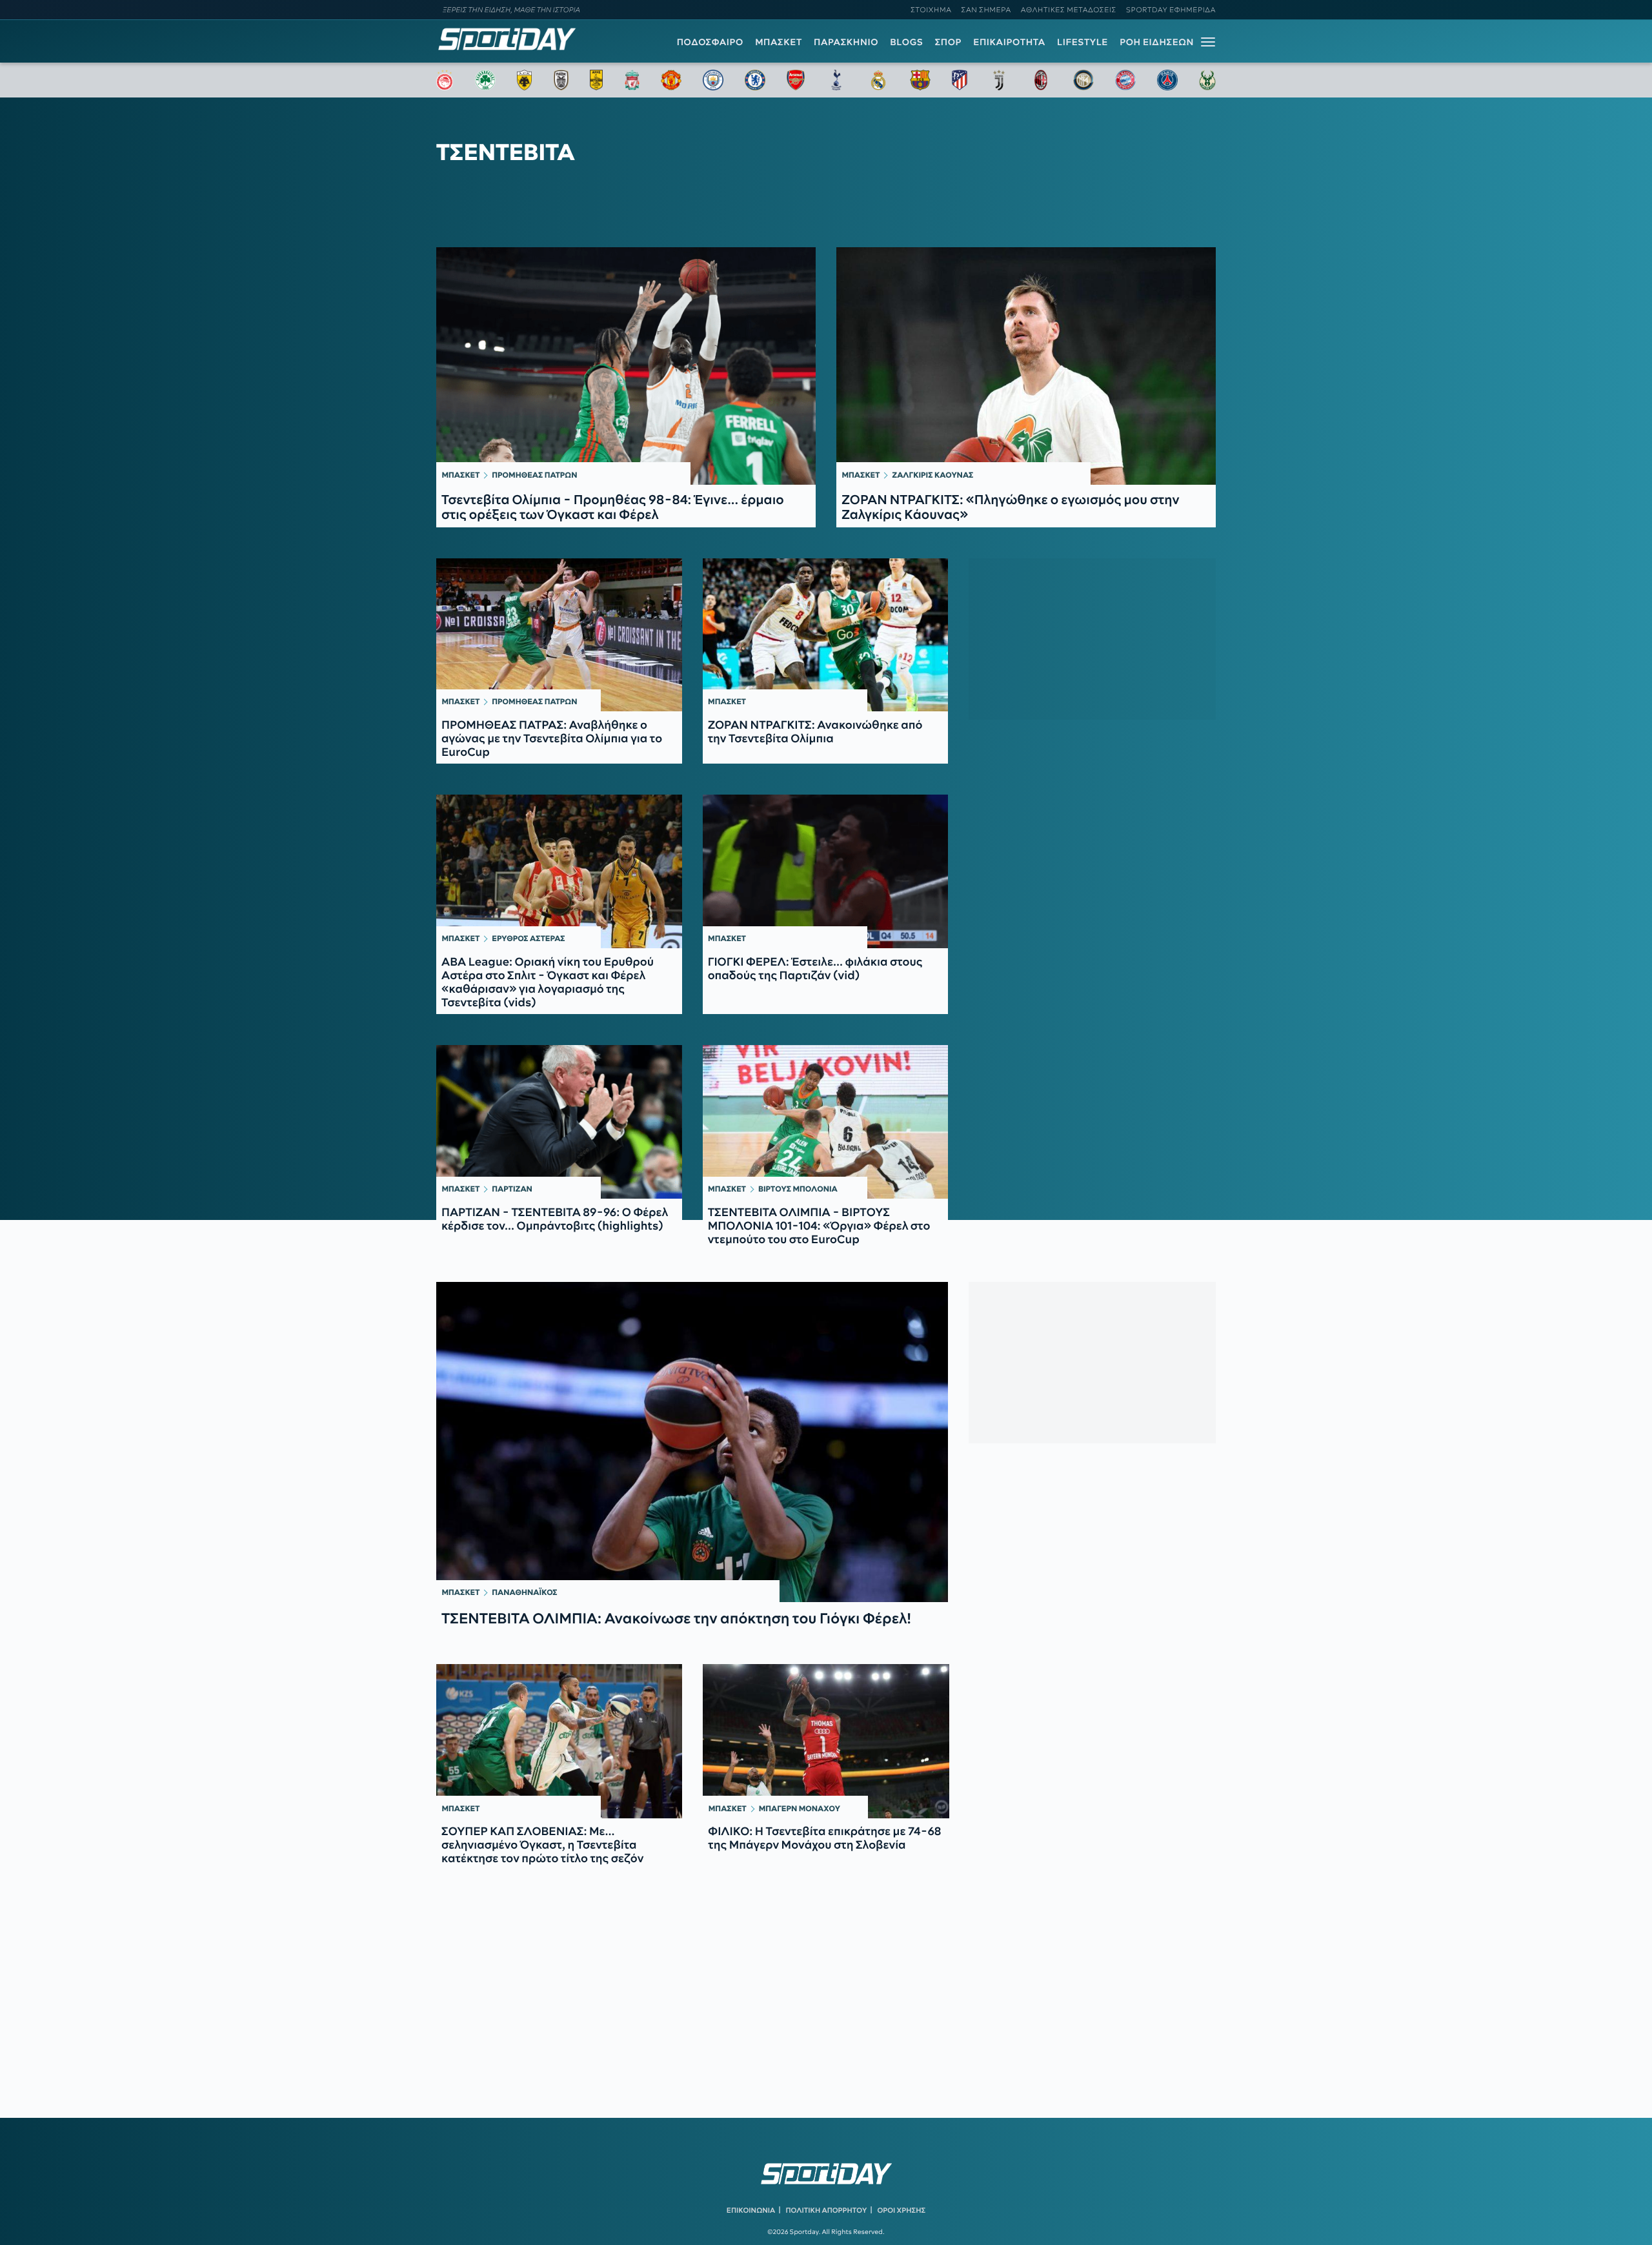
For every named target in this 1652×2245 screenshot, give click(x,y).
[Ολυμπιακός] (445, 80)
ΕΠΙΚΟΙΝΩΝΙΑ (751, 2210)
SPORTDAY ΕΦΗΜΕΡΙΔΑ (1171, 10)
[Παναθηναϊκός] (485, 80)
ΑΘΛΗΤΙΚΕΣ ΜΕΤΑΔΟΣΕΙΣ (1069, 10)
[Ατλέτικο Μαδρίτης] (960, 80)
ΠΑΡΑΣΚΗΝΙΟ (846, 42)
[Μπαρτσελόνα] (920, 80)
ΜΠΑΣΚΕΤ (779, 42)
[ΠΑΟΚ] (561, 80)
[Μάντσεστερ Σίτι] (713, 80)
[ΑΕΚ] (525, 80)
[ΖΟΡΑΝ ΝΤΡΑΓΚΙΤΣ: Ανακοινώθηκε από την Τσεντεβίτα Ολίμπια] (826, 635)
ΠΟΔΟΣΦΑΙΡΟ (710, 42)
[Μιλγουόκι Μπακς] (1207, 80)
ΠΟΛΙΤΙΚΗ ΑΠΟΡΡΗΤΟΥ (827, 2210)
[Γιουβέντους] (999, 80)
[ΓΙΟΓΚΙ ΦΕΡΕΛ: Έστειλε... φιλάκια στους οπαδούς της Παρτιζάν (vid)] (826, 871)
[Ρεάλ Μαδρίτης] (878, 80)
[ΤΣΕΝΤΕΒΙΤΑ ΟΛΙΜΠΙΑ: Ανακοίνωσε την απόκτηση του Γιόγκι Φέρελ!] (692, 1442)
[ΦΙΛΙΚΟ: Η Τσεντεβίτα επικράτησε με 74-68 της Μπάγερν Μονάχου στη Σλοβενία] (826, 1741)
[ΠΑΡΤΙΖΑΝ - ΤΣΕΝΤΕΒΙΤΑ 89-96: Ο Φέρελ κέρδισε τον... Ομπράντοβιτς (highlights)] (559, 1122)
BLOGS (906, 42)
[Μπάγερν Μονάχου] (1125, 80)
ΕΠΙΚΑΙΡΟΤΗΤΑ (1009, 42)
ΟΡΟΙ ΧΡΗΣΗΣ (901, 2210)
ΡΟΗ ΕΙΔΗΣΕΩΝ (1157, 42)
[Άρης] (596, 80)
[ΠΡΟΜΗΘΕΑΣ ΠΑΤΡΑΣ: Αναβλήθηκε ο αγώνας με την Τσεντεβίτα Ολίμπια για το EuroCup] (559, 635)
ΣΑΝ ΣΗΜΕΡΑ (986, 10)
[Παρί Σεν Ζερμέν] (1167, 80)
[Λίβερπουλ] (632, 80)
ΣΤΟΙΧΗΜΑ (931, 10)
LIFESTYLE (1083, 42)
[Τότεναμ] (836, 80)
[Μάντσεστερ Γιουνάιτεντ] (671, 80)
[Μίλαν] (1041, 80)
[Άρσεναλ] (795, 80)
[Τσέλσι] (755, 80)
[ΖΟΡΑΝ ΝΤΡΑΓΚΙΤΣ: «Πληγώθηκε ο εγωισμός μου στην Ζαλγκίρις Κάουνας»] (1026, 366)
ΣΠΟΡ (948, 42)
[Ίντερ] (1083, 80)
